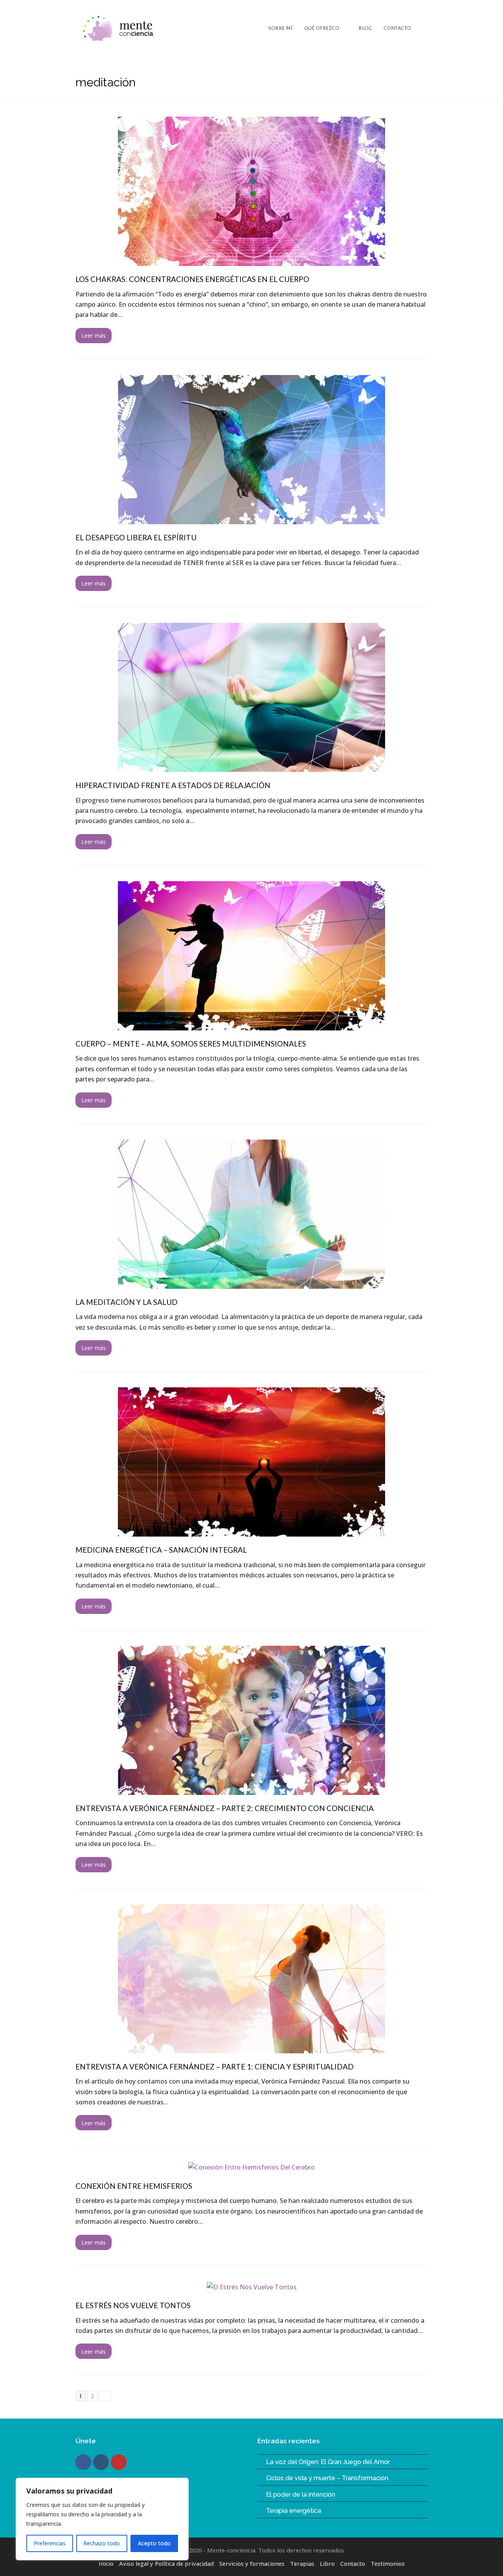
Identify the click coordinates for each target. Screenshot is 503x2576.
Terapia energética (294, 2511)
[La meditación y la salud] (251, 1283)
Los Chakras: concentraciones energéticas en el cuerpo (192, 279)
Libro (327, 2563)
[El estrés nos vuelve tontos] (252, 2287)
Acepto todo (154, 2543)
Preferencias (50, 2543)
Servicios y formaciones (252, 2563)
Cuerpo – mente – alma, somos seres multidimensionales (191, 1044)
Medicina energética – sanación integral (161, 1550)
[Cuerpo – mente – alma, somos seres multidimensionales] (251, 1025)
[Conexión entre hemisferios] (251, 2167)
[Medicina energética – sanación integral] (251, 1531)
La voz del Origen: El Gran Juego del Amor (328, 2462)
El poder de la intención (301, 2495)
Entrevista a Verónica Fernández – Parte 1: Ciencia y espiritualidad (215, 2066)
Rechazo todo (102, 2543)
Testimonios (388, 2563)
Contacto (353, 2563)
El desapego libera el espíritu (136, 537)
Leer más (94, 335)
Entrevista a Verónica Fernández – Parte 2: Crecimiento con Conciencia (225, 1808)
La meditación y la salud (127, 1302)
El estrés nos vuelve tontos (133, 2305)
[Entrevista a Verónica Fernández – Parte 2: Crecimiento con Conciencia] (251, 1790)
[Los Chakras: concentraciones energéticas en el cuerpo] (251, 261)
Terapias (302, 2563)
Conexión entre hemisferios (134, 2186)
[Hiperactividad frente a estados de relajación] (251, 767)
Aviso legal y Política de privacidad (166, 2563)
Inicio (106, 2563)
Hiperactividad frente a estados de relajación (173, 785)
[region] (102, 2519)
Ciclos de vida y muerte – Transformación (327, 2478)
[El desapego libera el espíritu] (251, 519)
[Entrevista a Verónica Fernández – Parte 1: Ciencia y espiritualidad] (251, 2048)
